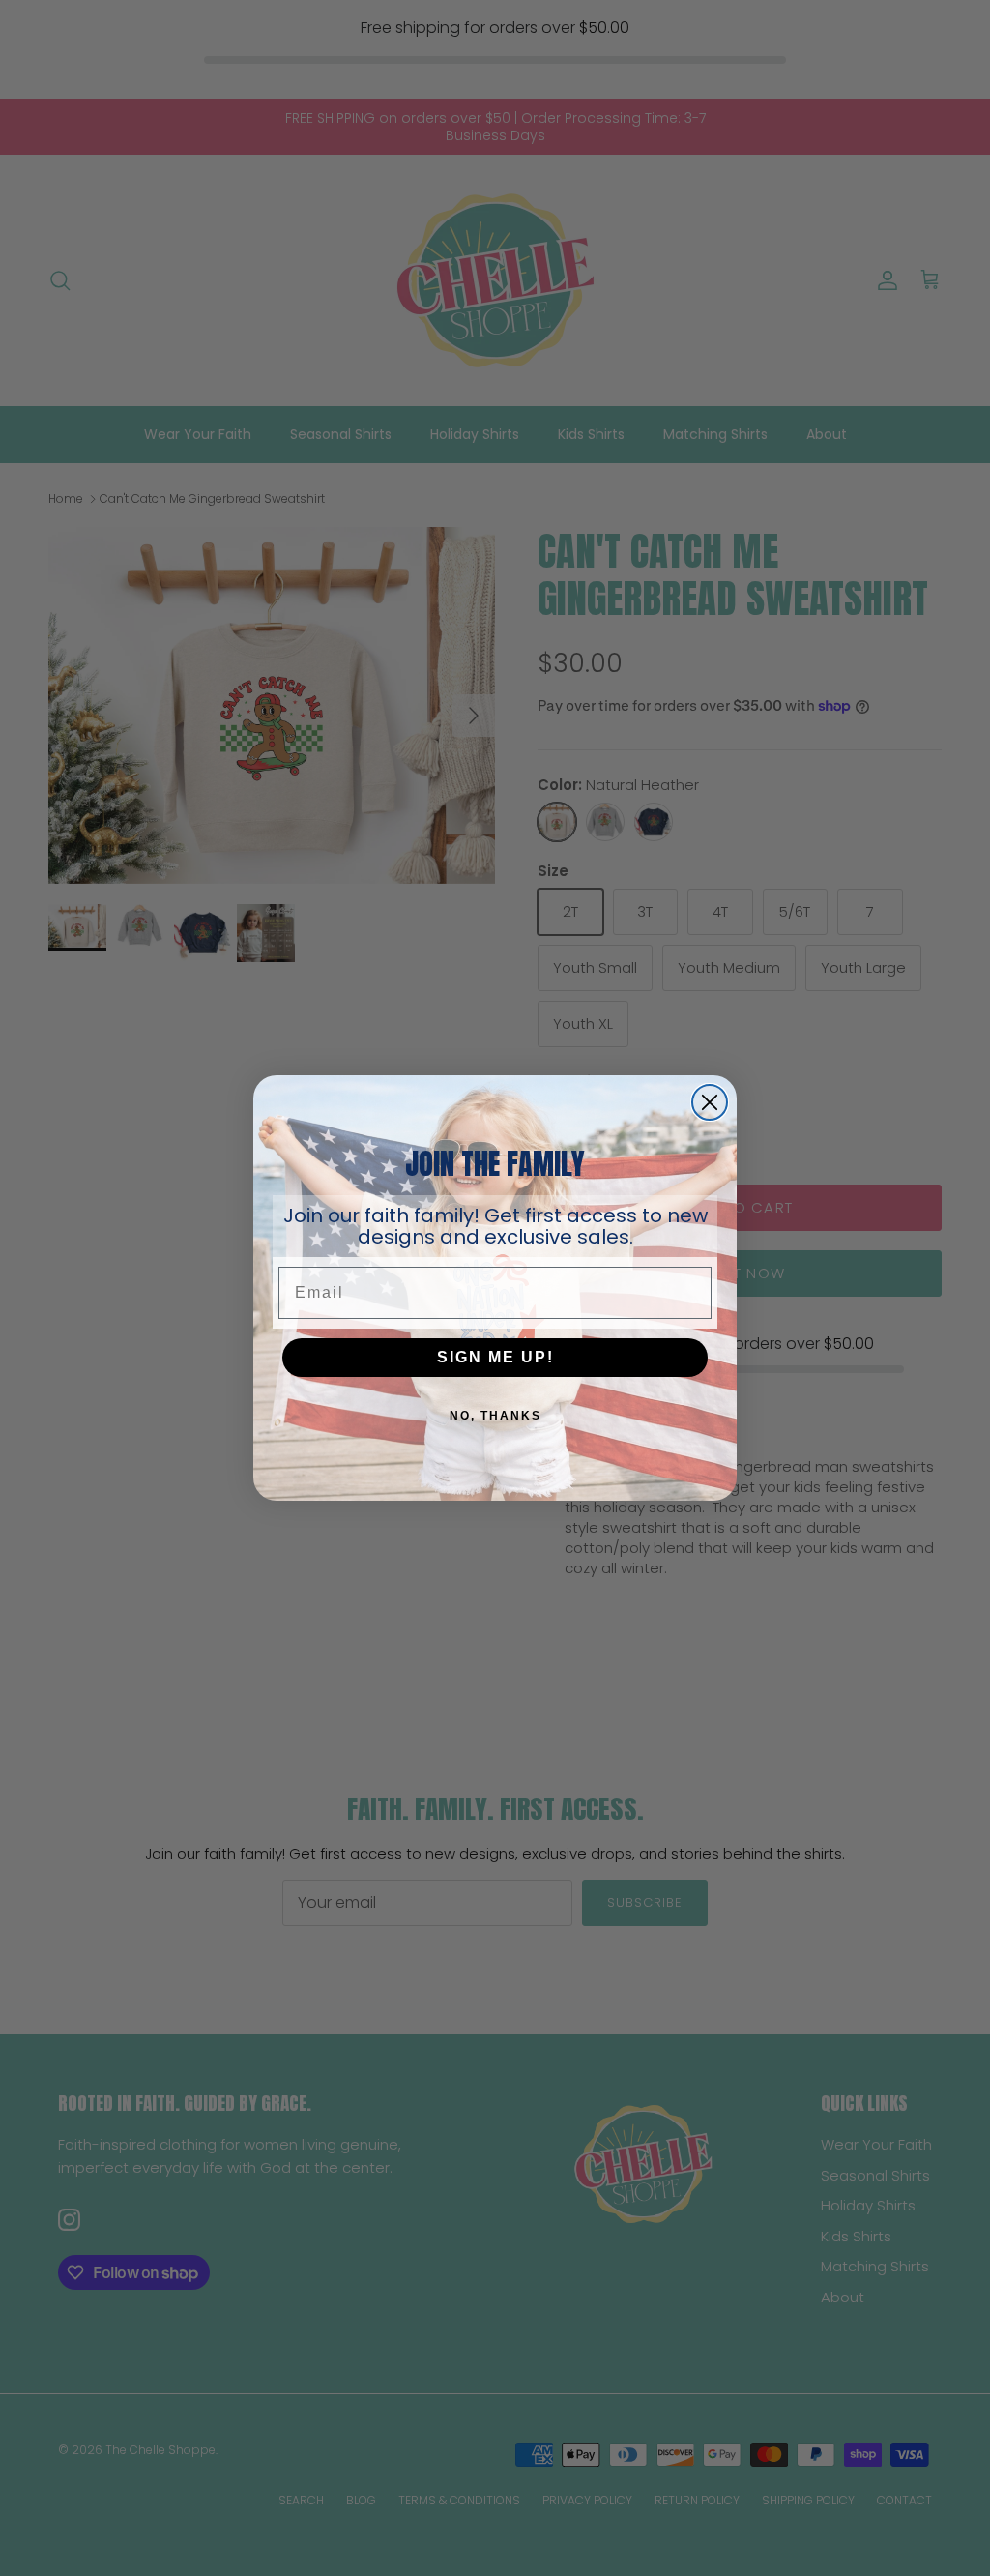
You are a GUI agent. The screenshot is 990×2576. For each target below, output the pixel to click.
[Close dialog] (710, 1102)
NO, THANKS (495, 1416)
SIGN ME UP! (495, 1357)
